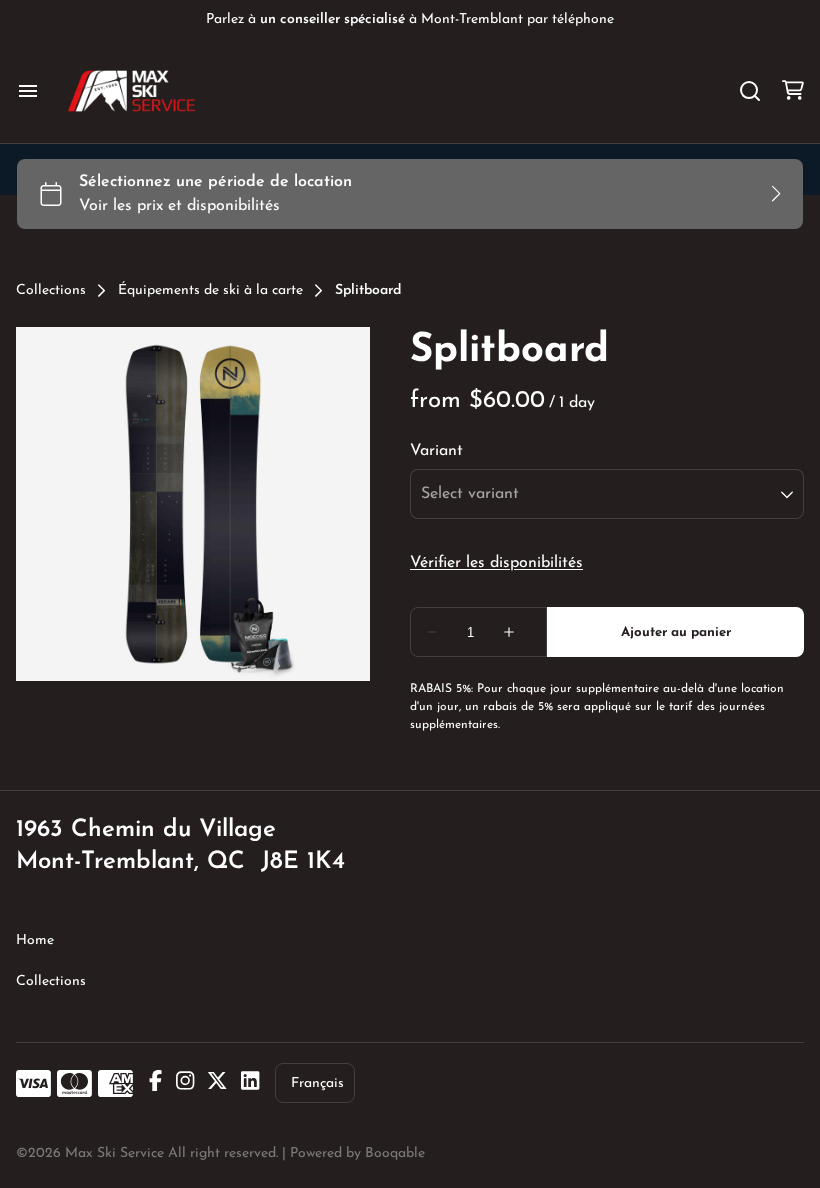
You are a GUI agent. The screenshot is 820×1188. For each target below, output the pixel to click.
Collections (51, 291)
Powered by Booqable (357, 1153)
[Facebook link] (155, 1083)
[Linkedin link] (250, 1083)
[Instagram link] (185, 1083)
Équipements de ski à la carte (210, 291)
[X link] (217, 1083)
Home (35, 940)
